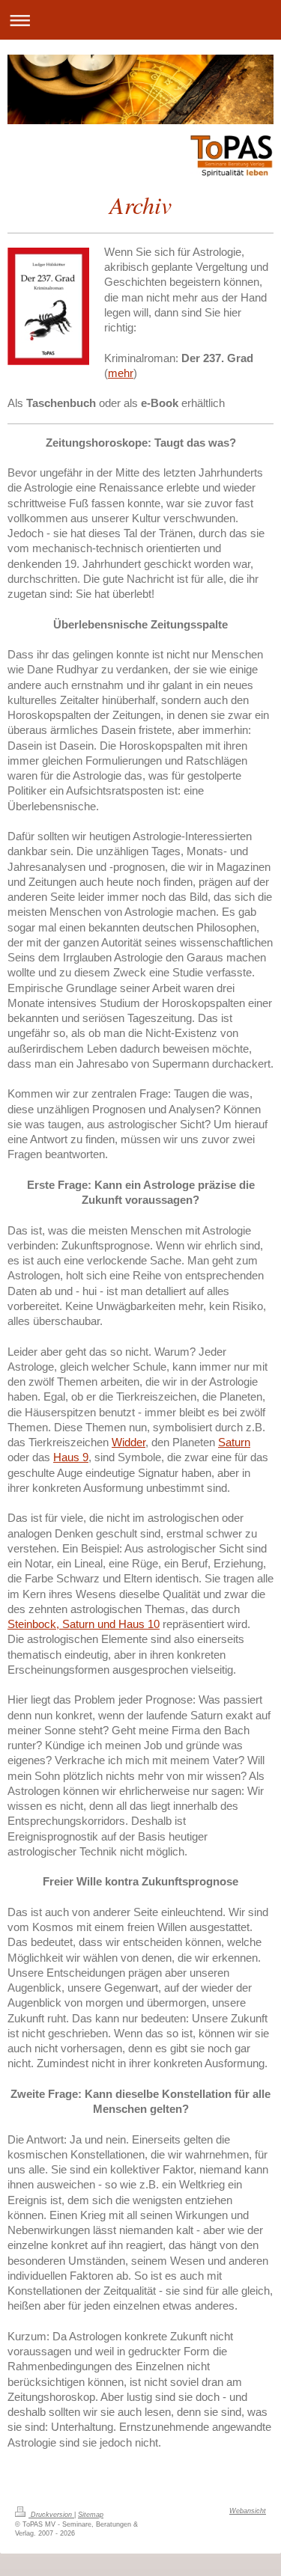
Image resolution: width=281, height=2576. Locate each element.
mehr (121, 373)
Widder (129, 1442)
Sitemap (91, 2515)
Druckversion (51, 2515)
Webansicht (248, 2511)
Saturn (234, 1442)
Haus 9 (71, 1457)
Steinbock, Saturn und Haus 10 (84, 1624)
